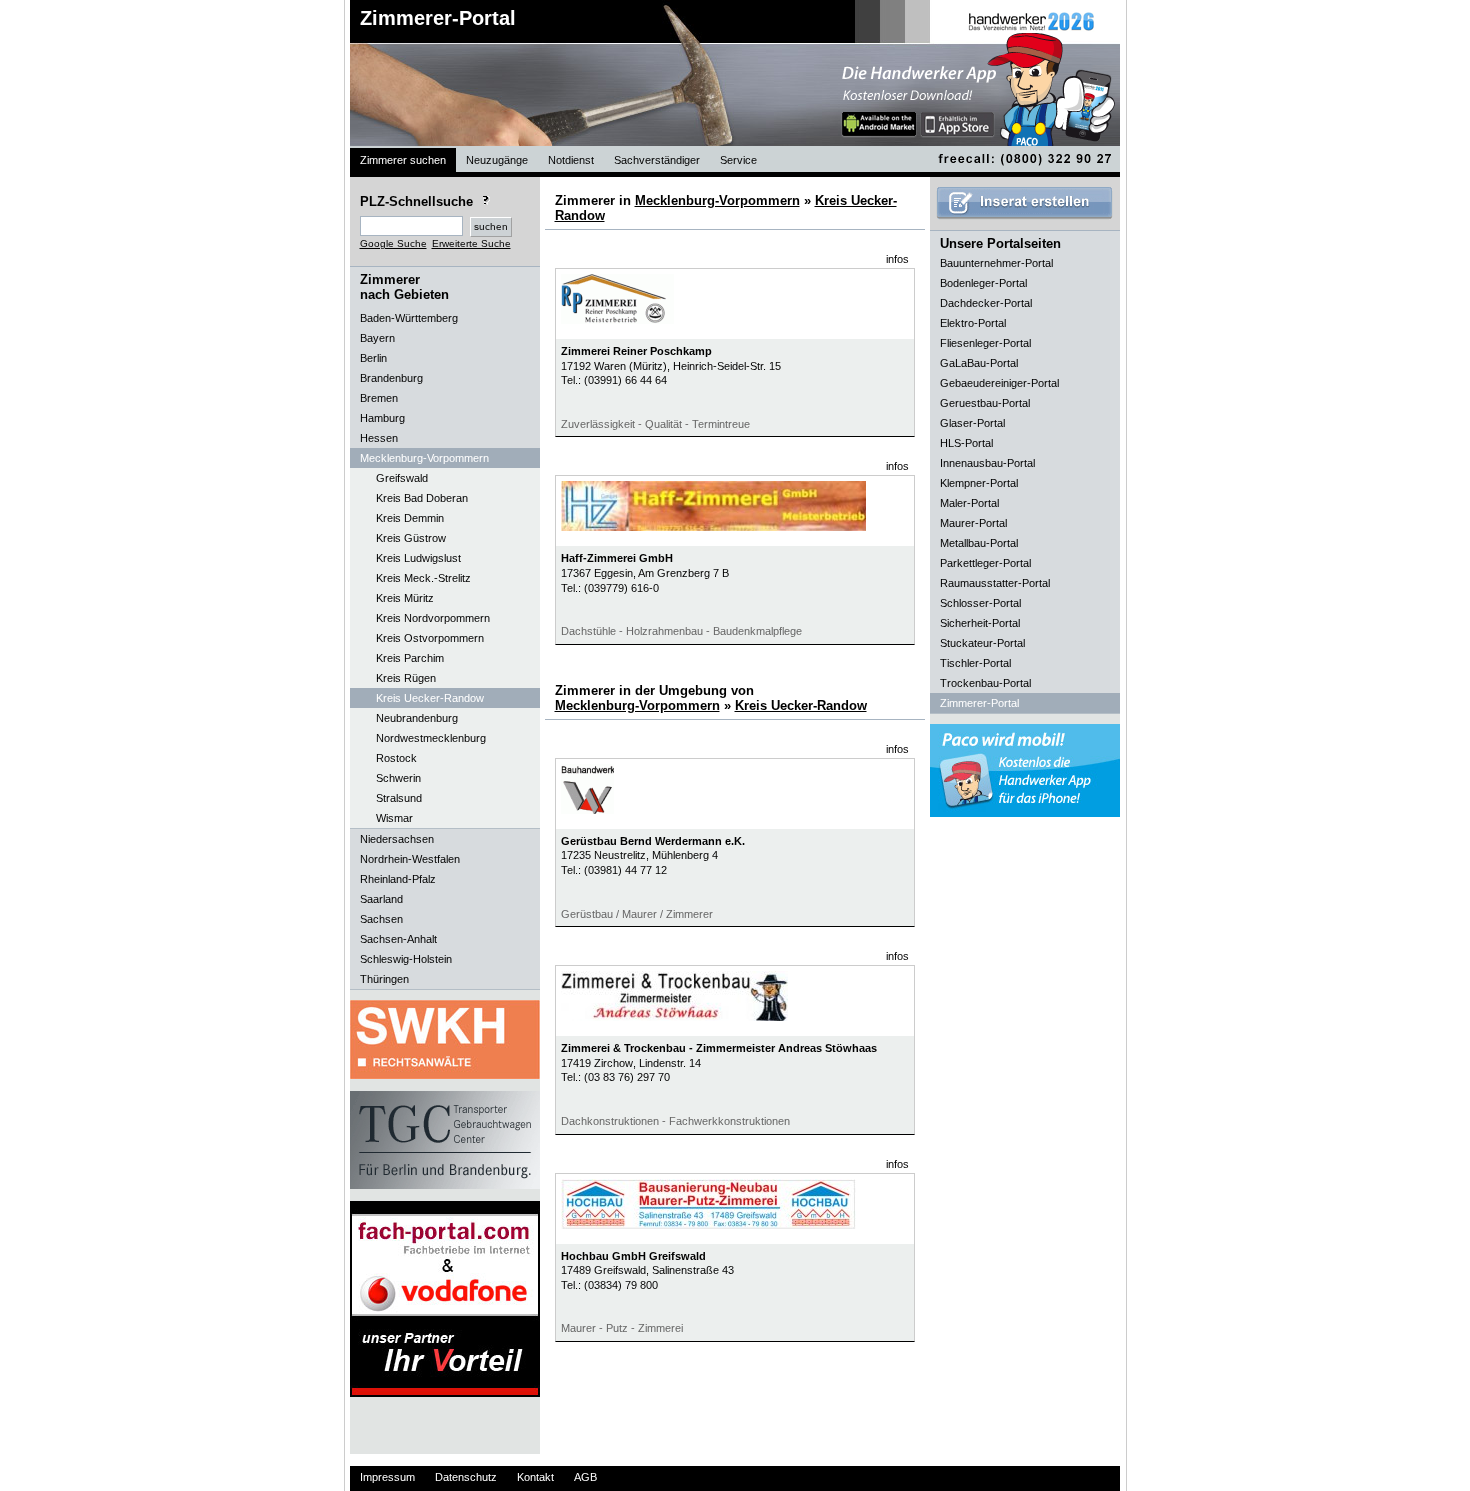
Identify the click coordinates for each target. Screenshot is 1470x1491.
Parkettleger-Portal (985, 563)
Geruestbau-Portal (985, 403)
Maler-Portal (969, 503)
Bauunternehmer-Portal (996, 263)
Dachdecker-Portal (986, 303)
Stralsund (399, 798)
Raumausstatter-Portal (995, 583)
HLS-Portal (966, 443)
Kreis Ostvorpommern (430, 638)
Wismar (394, 818)
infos (897, 259)
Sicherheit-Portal (980, 623)
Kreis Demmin (410, 518)
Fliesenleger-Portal (985, 343)
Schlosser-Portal (980, 603)
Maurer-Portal (973, 523)
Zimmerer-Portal (438, 18)
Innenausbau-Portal (987, 463)
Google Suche (393, 243)
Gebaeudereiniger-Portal (999, 383)
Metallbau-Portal (979, 543)
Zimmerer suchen (403, 160)
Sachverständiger (657, 160)
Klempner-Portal (979, 483)
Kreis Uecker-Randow (430, 698)
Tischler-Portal (975, 663)
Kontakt (535, 1477)
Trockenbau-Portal (985, 683)
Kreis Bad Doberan (422, 498)
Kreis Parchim (410, 658)
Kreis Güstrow (411, 538)
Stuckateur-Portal (982, 643)
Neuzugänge (497, 160)
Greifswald (402, 478)
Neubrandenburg (417, 718)
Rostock (396, 758)
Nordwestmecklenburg (431, 738)
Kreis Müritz (405, 598)
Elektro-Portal (973, 323)
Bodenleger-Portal (983, 283)
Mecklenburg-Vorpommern (717, 200)
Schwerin (398, 778)
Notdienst (571, 160)
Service (738, 160)
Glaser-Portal (972, 423)
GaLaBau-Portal (979, 363)
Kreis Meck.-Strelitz (423, 578)
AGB (585, 1477)
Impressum (387, 1477)
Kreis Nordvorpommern (433, 618)
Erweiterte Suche (471, 243)
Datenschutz (466, 1477)
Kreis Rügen (406, 678)
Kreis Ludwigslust (418, 558)
